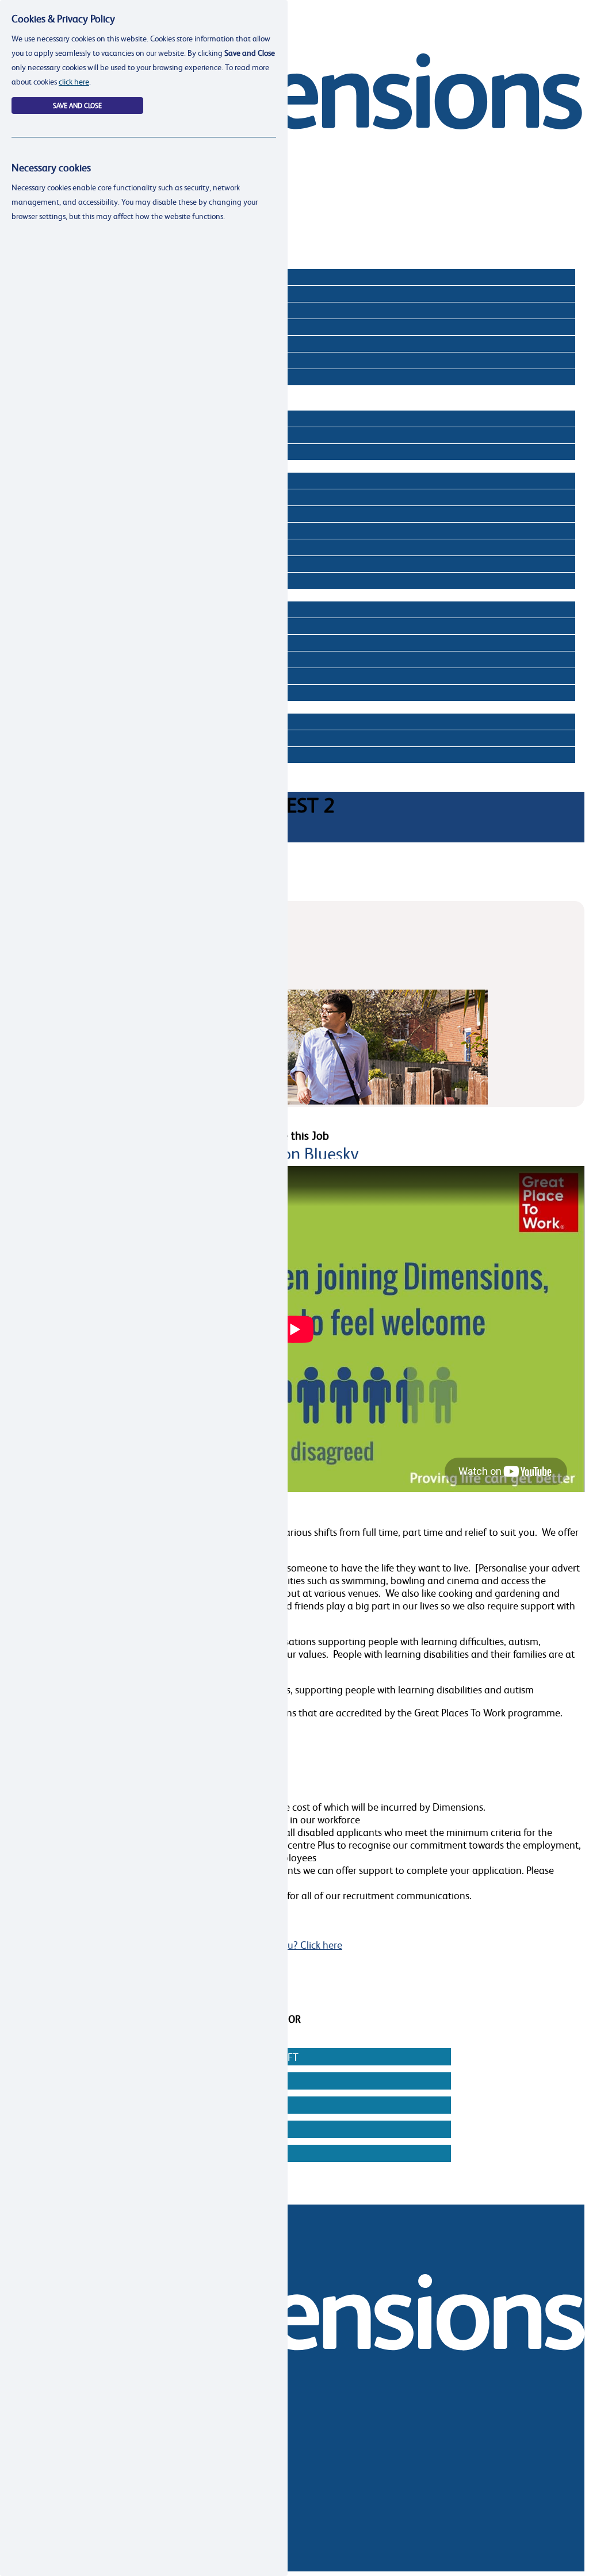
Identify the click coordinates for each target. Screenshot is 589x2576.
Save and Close (77, 106)
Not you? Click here (300, 1945)
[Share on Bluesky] (293, 1153)
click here (74, 81)
